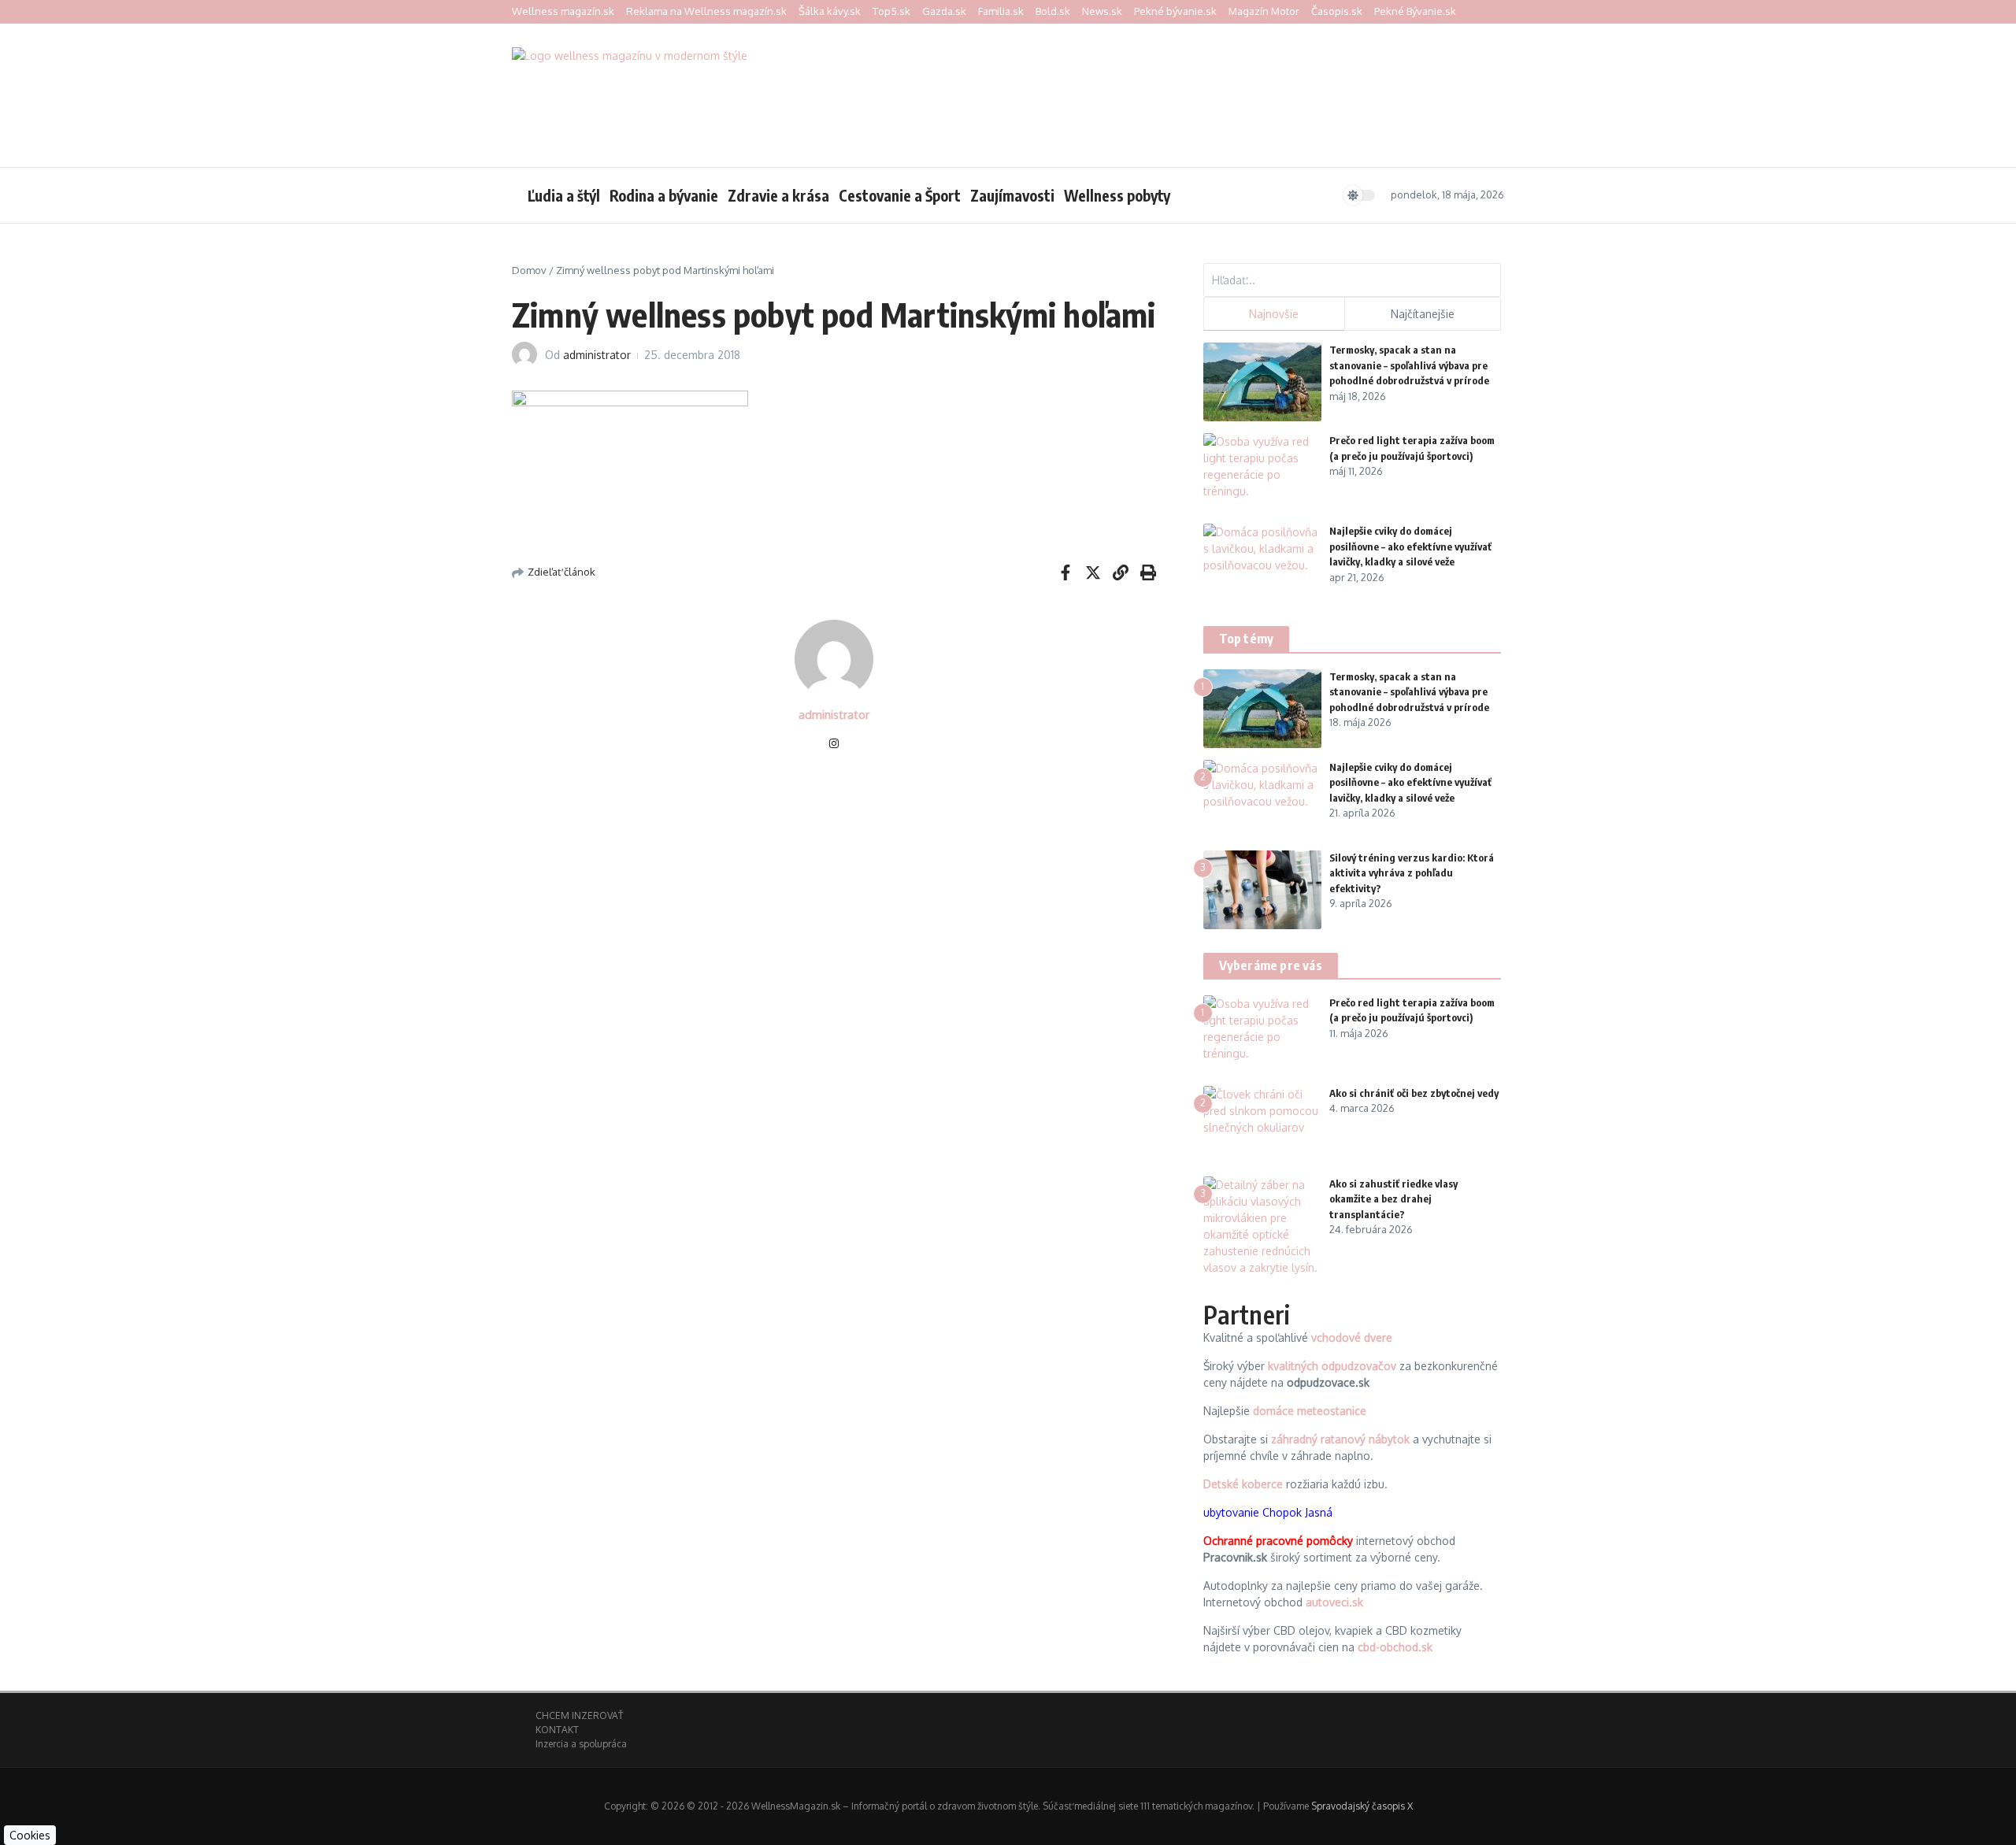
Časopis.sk (1337, 11)
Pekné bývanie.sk (1175, 11)
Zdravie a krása (778, 195)
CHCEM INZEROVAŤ (579, 1715)
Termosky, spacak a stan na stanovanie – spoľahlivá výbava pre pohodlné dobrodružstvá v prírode (1409, 365)
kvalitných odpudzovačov (1332, 1366)
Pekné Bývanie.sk (1415, 11)
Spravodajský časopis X (1362, 1806)
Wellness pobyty (1117, 195)
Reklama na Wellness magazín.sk (706, 11)
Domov (529, 270)
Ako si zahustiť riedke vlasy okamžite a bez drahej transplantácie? (1393, 1199)
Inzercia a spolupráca (581, 1744)
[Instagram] (834, 745)
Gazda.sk (944, 11)
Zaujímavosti (1012, 195)
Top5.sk (891, 11)
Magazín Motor (1264, 11)
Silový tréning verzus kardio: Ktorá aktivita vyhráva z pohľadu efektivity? (1412, 873)
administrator (597, 355)
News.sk (1102, 11)
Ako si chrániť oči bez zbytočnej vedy (1414, 1093)
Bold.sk (1053, 11)
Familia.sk (1001, 11)
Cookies (30, 1835)
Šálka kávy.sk (830, 11)
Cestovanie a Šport (900, 195)
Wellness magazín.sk (563, 11)
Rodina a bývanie (664, 195)
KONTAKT (557, 1730)
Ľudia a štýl (564, 195)
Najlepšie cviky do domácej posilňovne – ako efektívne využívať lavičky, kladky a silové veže (1410, 546)
